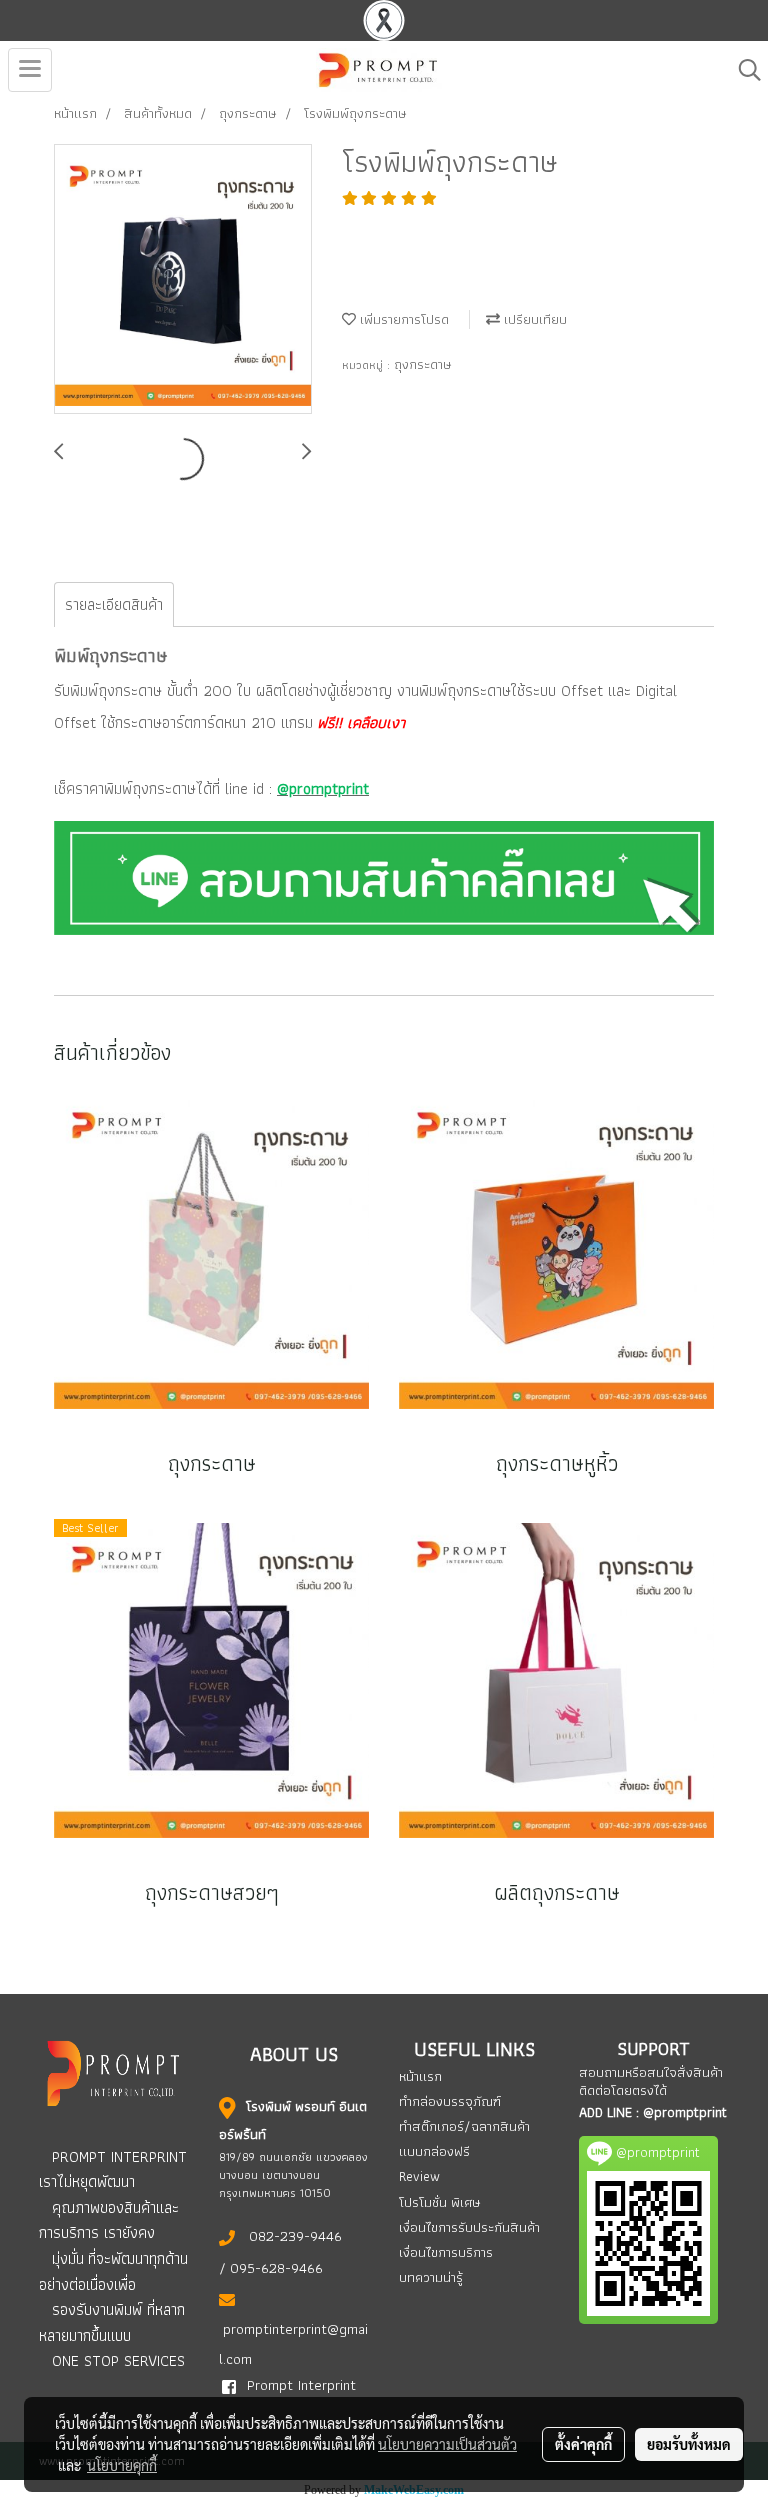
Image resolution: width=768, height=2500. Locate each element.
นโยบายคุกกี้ (122, 2465)
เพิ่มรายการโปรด (402, 319)
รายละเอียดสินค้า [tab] (114, 604)
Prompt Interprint (301, 2385)
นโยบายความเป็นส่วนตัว (447, 2444)
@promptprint (685, 2112)
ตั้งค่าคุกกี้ (583, 2444)
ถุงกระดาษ (423, 364)
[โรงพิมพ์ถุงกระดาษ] (183, 280)
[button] (743, 70)
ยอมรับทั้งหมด (689, 2444)
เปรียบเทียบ (533, 319)
